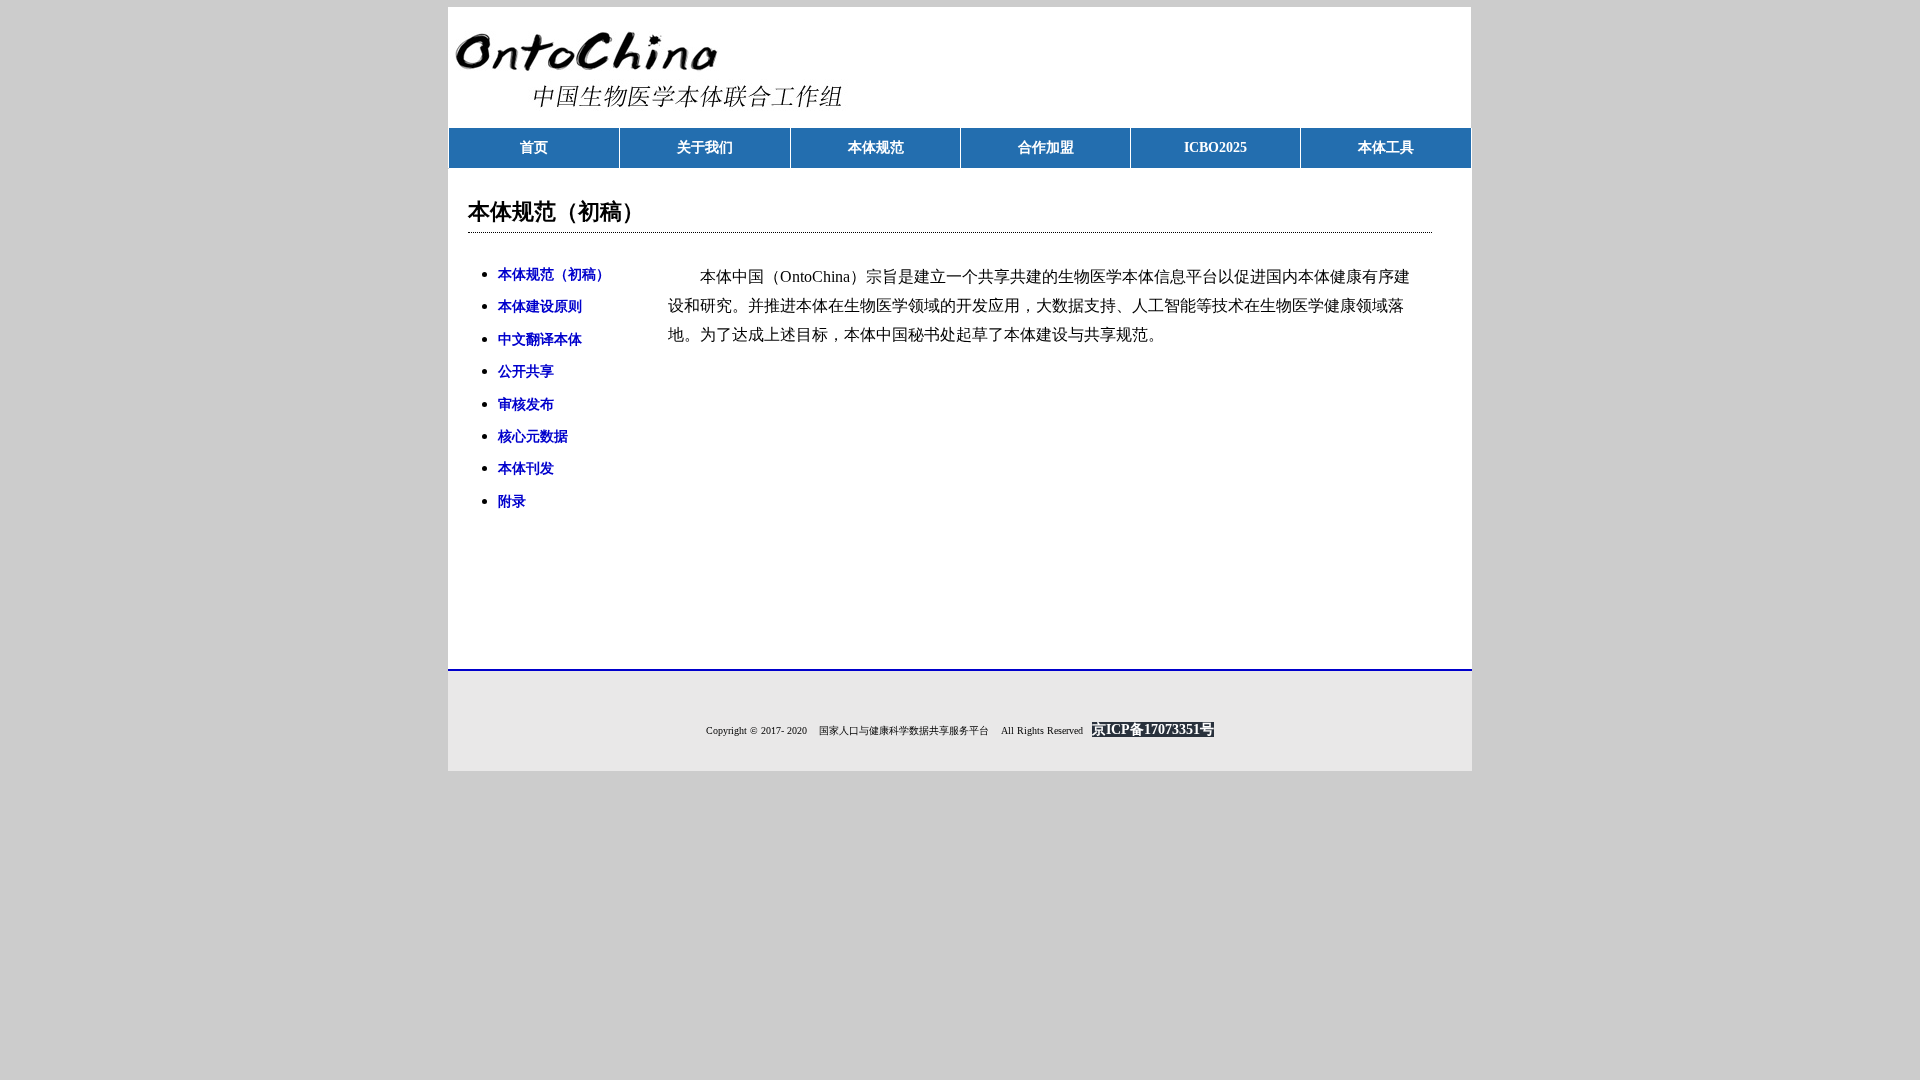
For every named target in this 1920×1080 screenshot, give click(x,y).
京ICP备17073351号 (1153, 729)
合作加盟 (1046, 147)
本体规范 (876, 147)
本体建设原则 (540, 306)
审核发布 (526, 404)
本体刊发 (526, 468)
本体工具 (1386, 147)
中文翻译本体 (540, 339)
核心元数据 (533, 436)
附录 (512, 501)
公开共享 (526, 371)
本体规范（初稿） (554, 274)
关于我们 (705, 147)
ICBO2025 (1215, 147)
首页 (534, 147)
